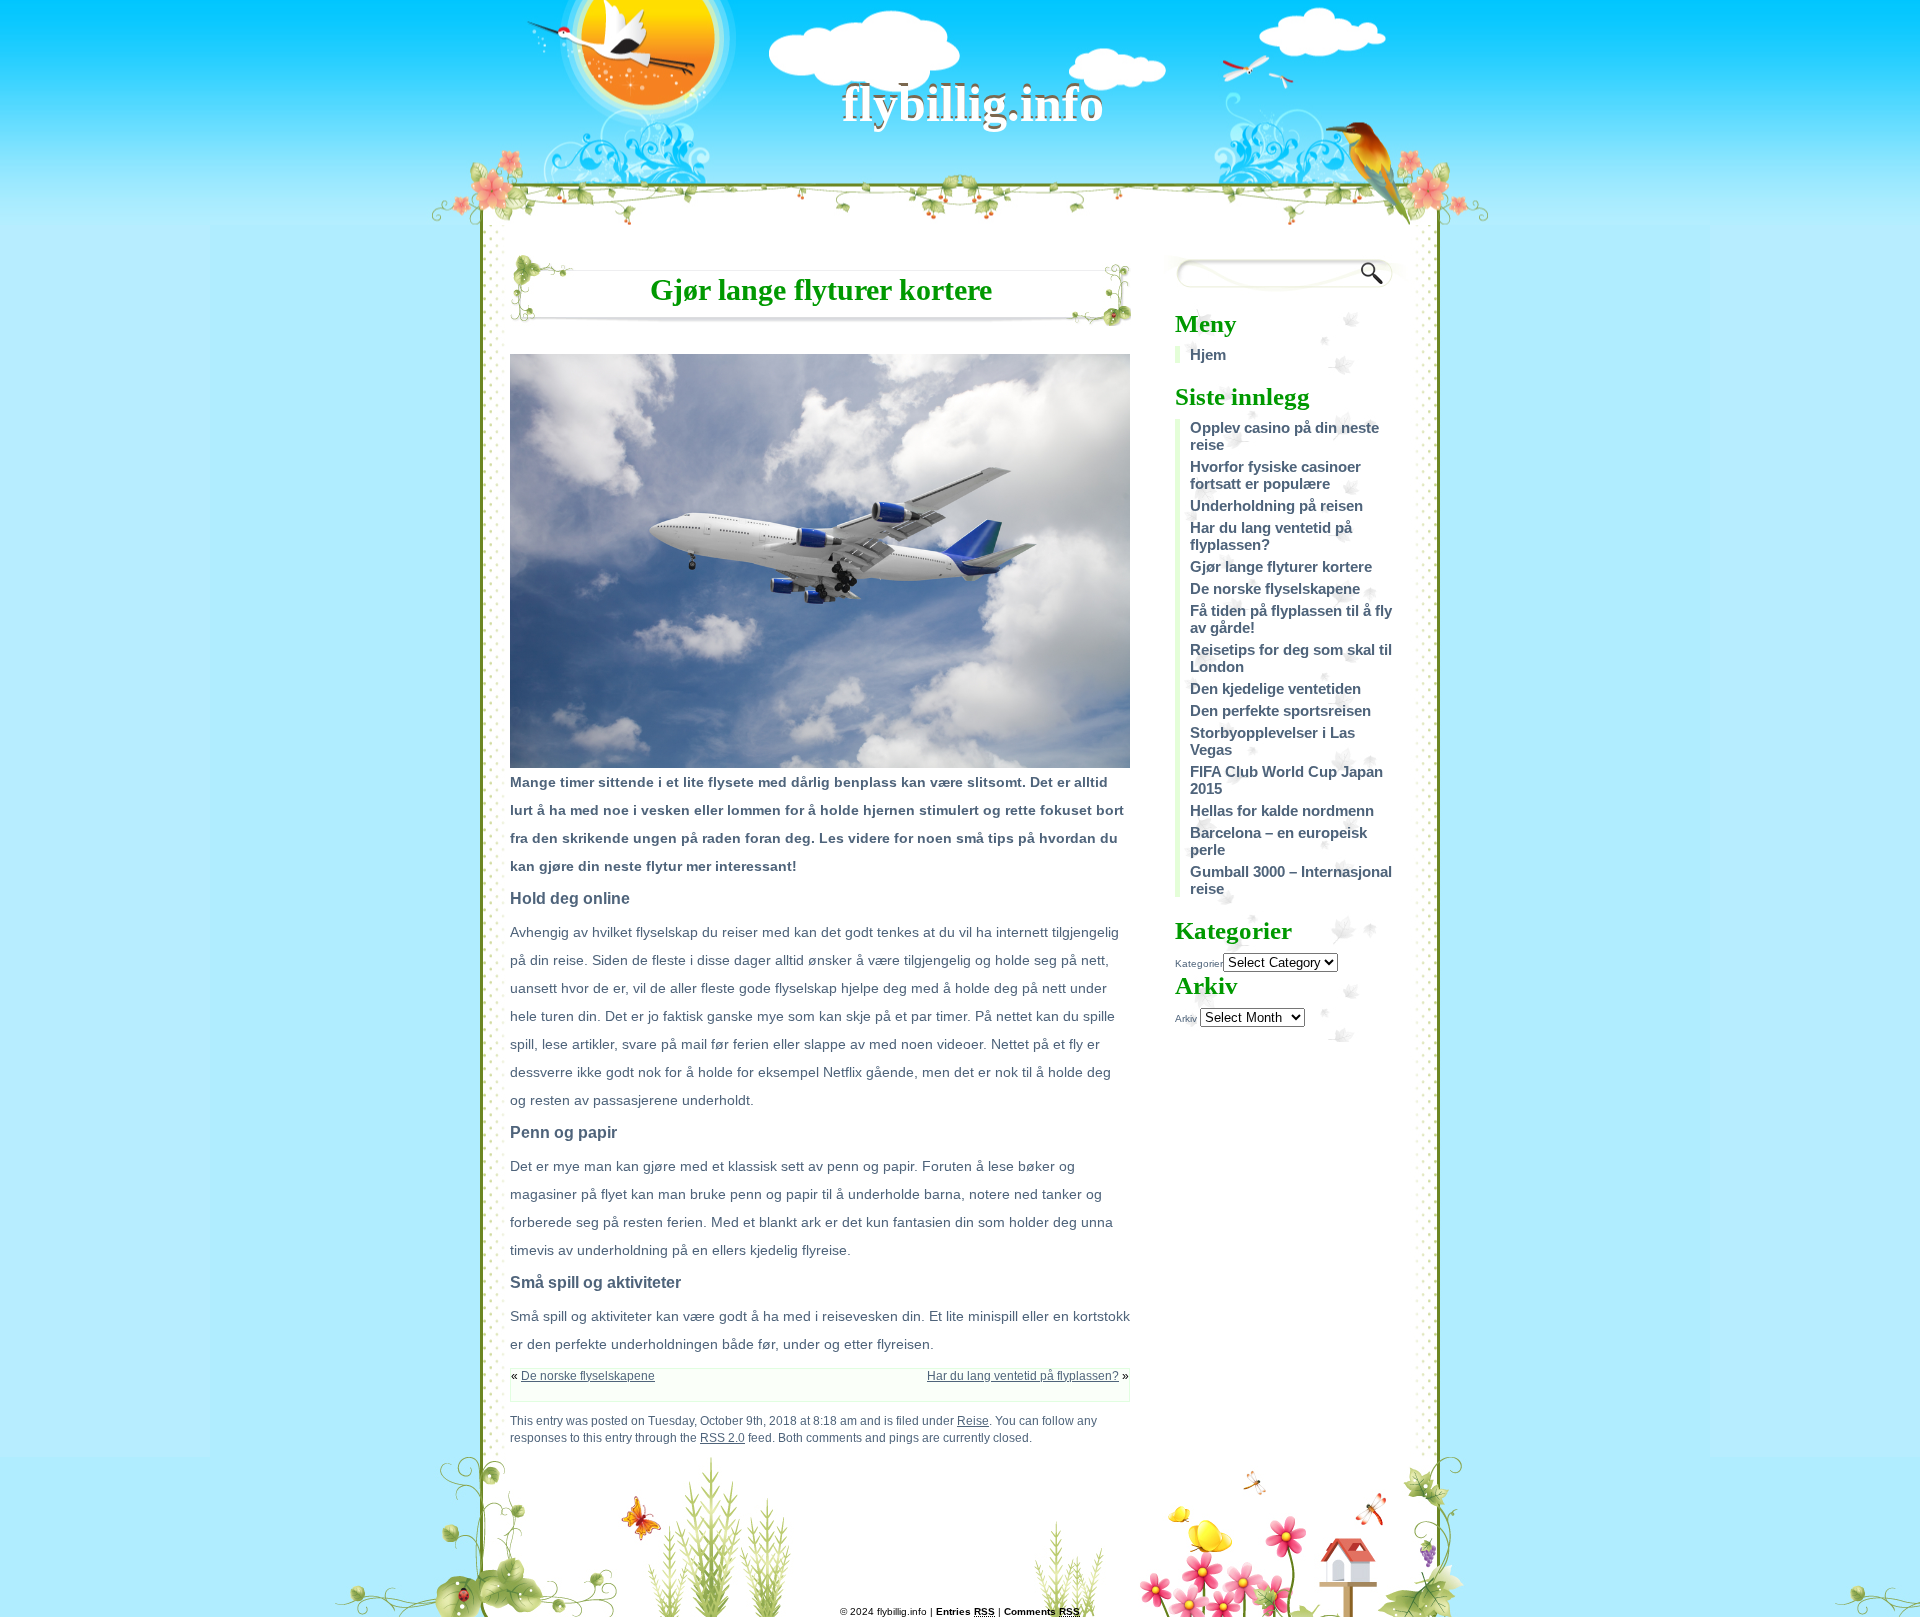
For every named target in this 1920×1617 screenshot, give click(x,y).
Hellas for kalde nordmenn (1282, 810)
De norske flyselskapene (588, 1376)
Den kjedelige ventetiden (1275, 688)
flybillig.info (973, 104)
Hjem (1208, 354)
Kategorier (1199, 963)
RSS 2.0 (722, 1437)
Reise (973, 1420)
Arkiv (1186, 1018)
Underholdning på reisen (1276, 505)
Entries (965, 1611)
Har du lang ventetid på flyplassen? (1023, 1376)
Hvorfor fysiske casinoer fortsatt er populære (1275, 475)
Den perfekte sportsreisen (1280, 710)
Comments (1042, 1611)
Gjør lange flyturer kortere (1281, 566)
